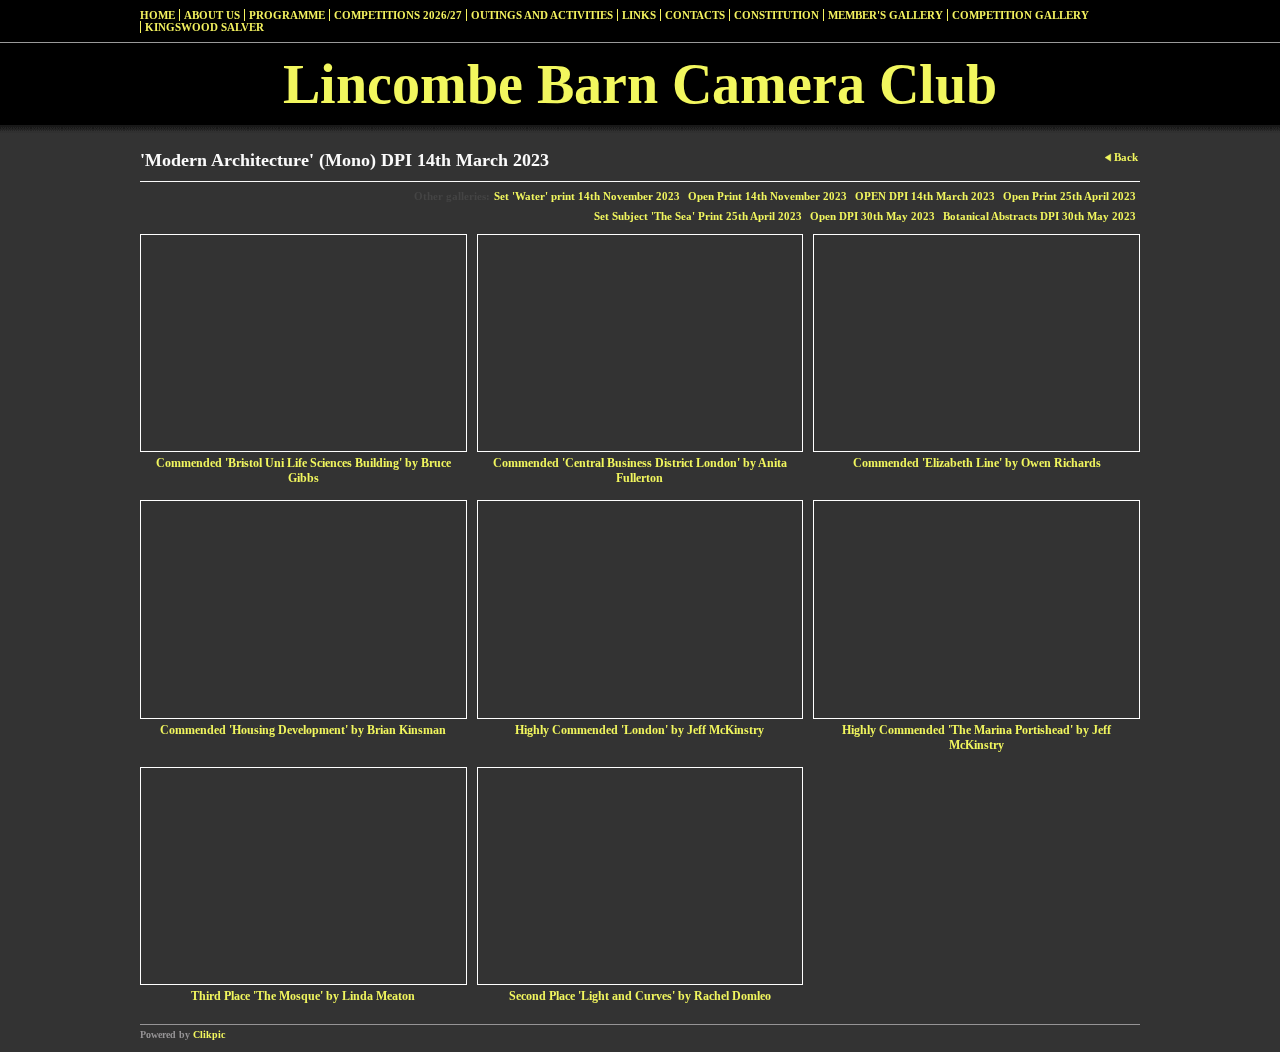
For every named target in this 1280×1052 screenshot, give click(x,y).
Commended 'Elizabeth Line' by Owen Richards (977, 463)
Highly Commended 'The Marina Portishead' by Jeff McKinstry (976, 737)
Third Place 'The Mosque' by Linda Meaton (303, 996)
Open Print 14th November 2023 (767, 196)
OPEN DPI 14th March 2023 (925, 196)
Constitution (776, 15)
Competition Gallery (1020, 15)
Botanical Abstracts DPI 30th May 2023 (1039, 216)
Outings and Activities (542, 15)
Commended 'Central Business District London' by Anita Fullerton (640, 470)
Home (157, 15)
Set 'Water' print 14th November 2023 (587, 196)
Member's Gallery (885, 15)
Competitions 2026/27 (398, 15)
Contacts (695, 15)
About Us (212, 15)
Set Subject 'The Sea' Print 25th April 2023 (698, 216)
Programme (287, 15)
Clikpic (209, 1034)
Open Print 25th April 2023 (1069, 196)
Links (639, 15)
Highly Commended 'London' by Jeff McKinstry (639, 730)
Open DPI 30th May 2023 (872, 216)
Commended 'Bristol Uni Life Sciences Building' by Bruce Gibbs (303, 470)
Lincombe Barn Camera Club (640, 84)
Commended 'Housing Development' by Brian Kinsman (303, 730)
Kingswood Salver (204, 27)
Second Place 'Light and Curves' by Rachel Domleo (640, 996)
